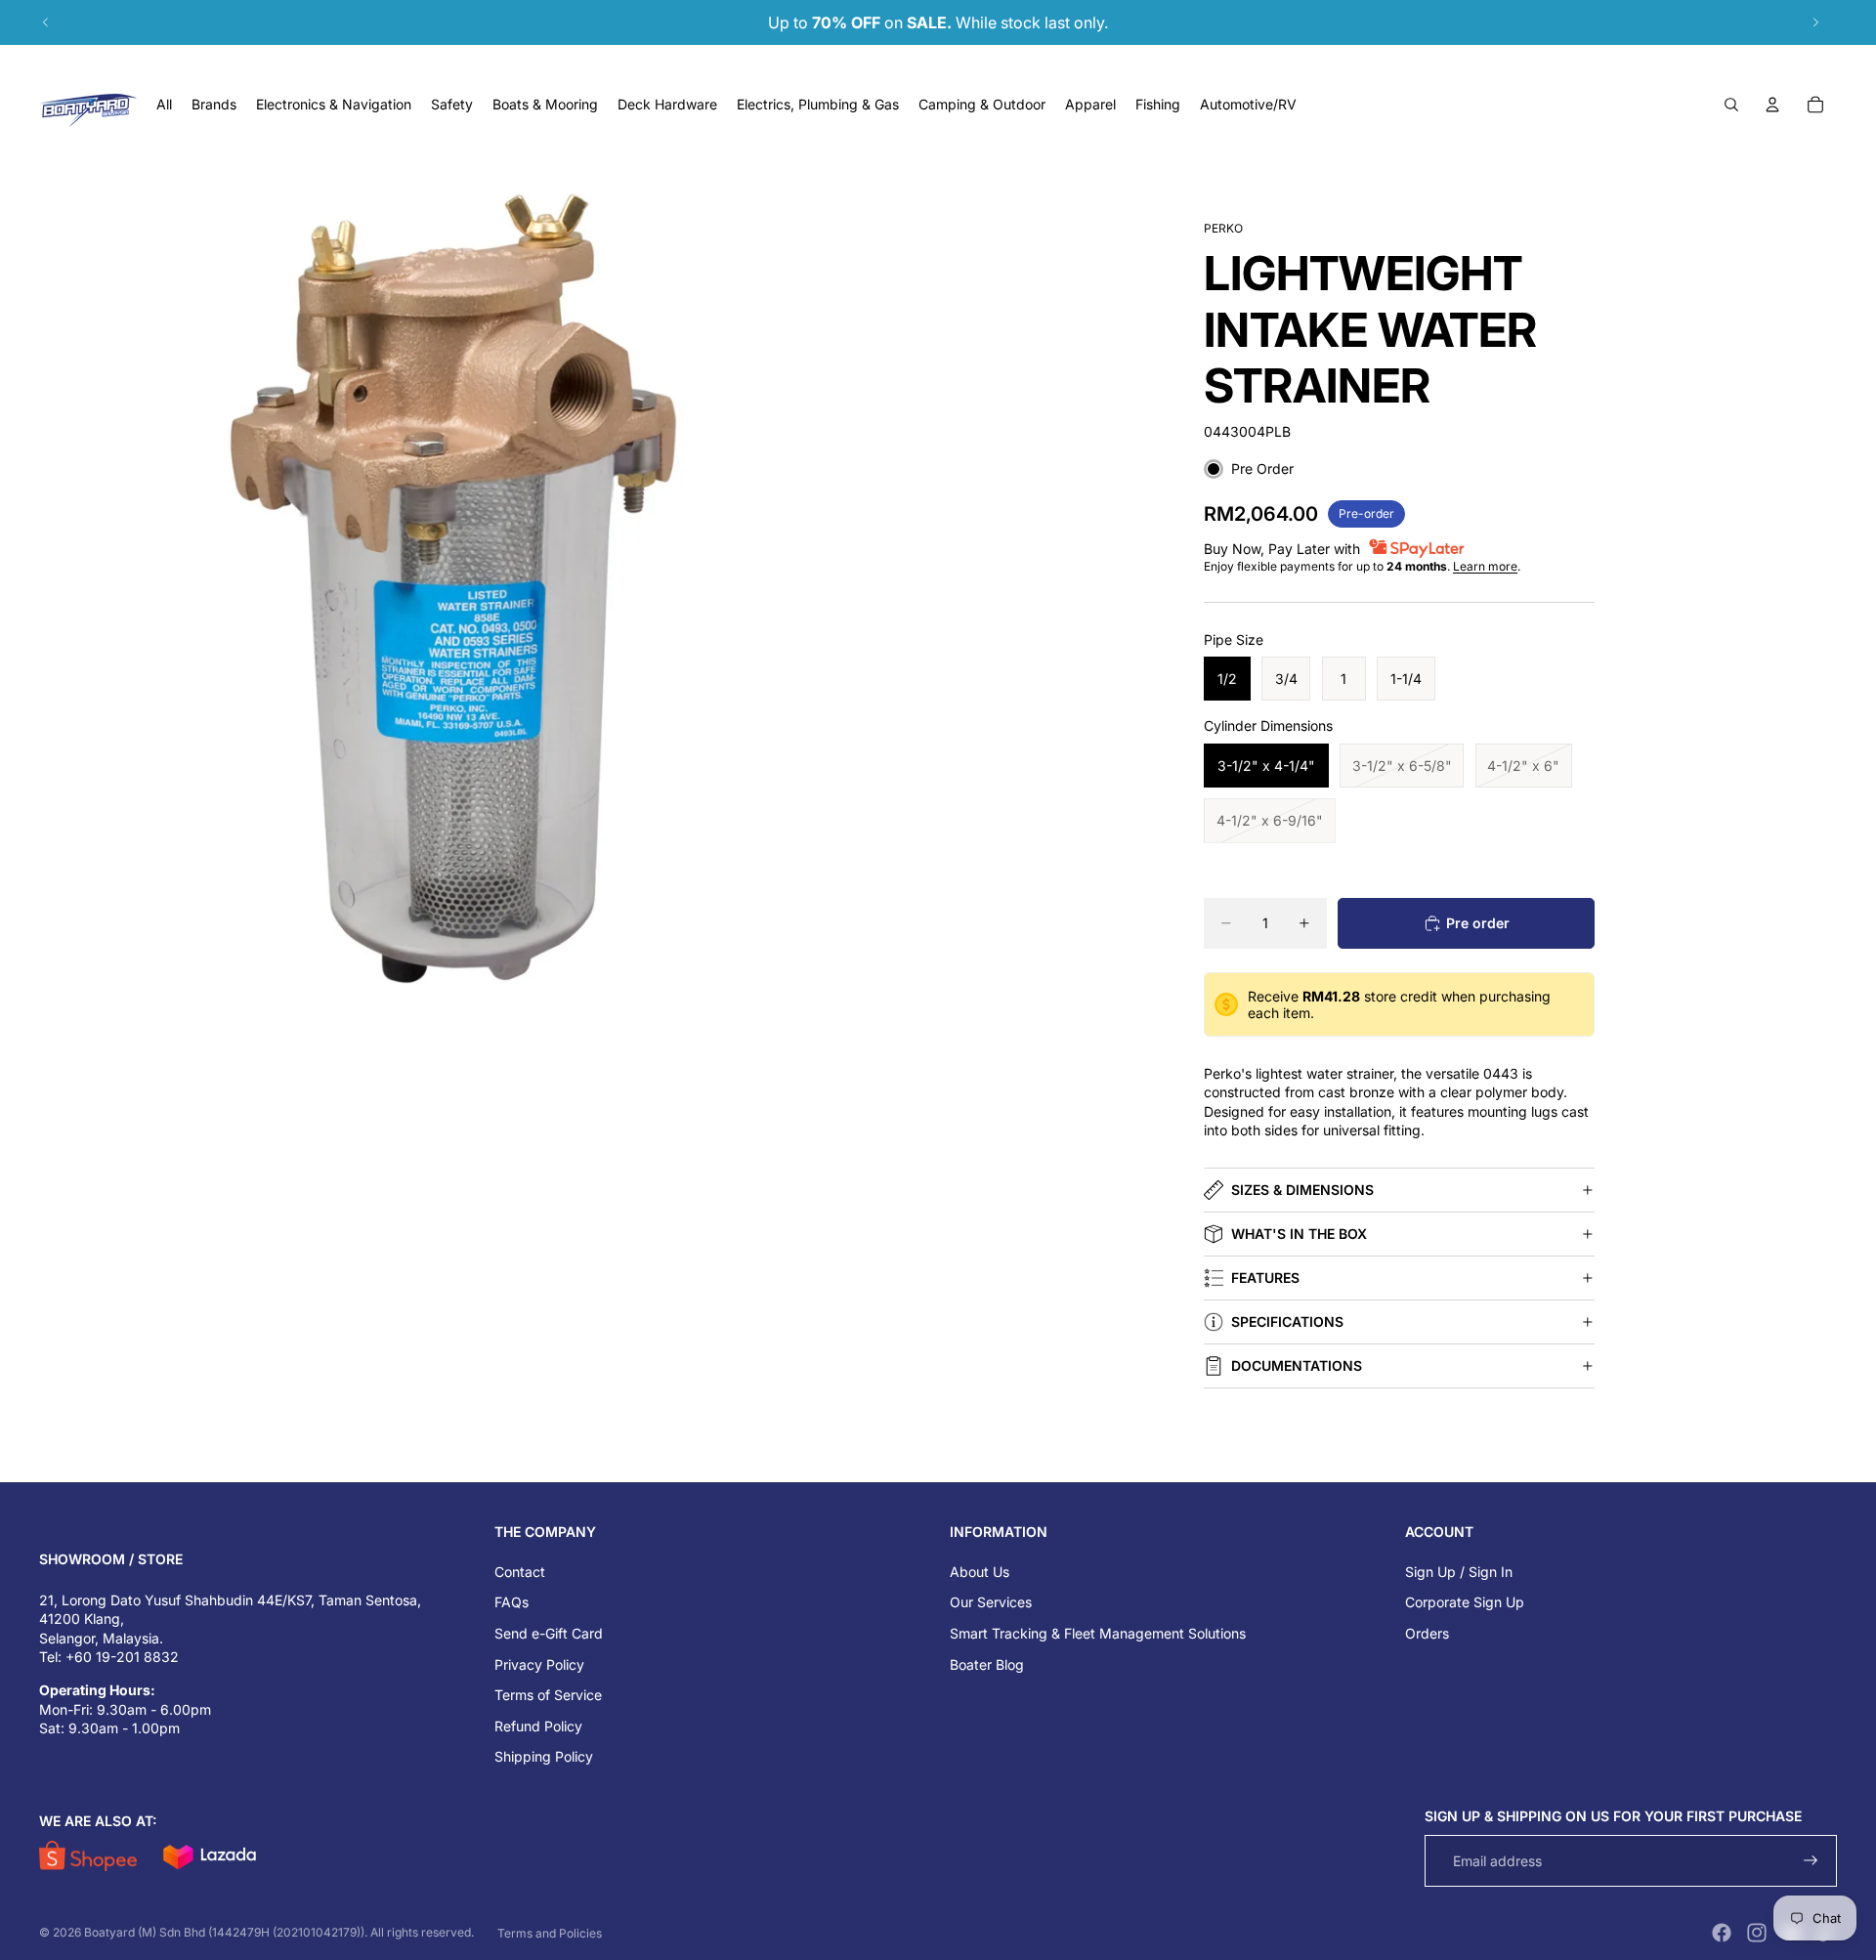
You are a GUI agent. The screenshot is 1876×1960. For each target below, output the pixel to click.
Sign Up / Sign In (1459, 1572)
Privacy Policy (539, 1664)
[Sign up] (1811, 1861)
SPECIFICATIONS (1287, 1321)
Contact (520, 1572)
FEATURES (1265, 1278)
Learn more (1485, 566)
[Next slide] (1815, 22)
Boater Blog (987, 1664)
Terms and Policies (550, 1933)
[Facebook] (1722, 1933)
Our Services (991, 1602)
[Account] (1772, 105)
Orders (1427, 1633)
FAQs (512, 1602)
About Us (980, 1572)
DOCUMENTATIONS (1297, 1365)
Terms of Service (548, 1695)
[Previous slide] (46, 22)
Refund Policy (538, 1726)
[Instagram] (1757, 1933)
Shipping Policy (544, 1756)
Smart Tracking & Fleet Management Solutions (1098, 1633)
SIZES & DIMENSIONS (1302, 1190)
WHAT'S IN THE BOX (1299, 1234)
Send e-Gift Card (549, 1633)
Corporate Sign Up (1465, 1602)
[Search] (1731, 105)
